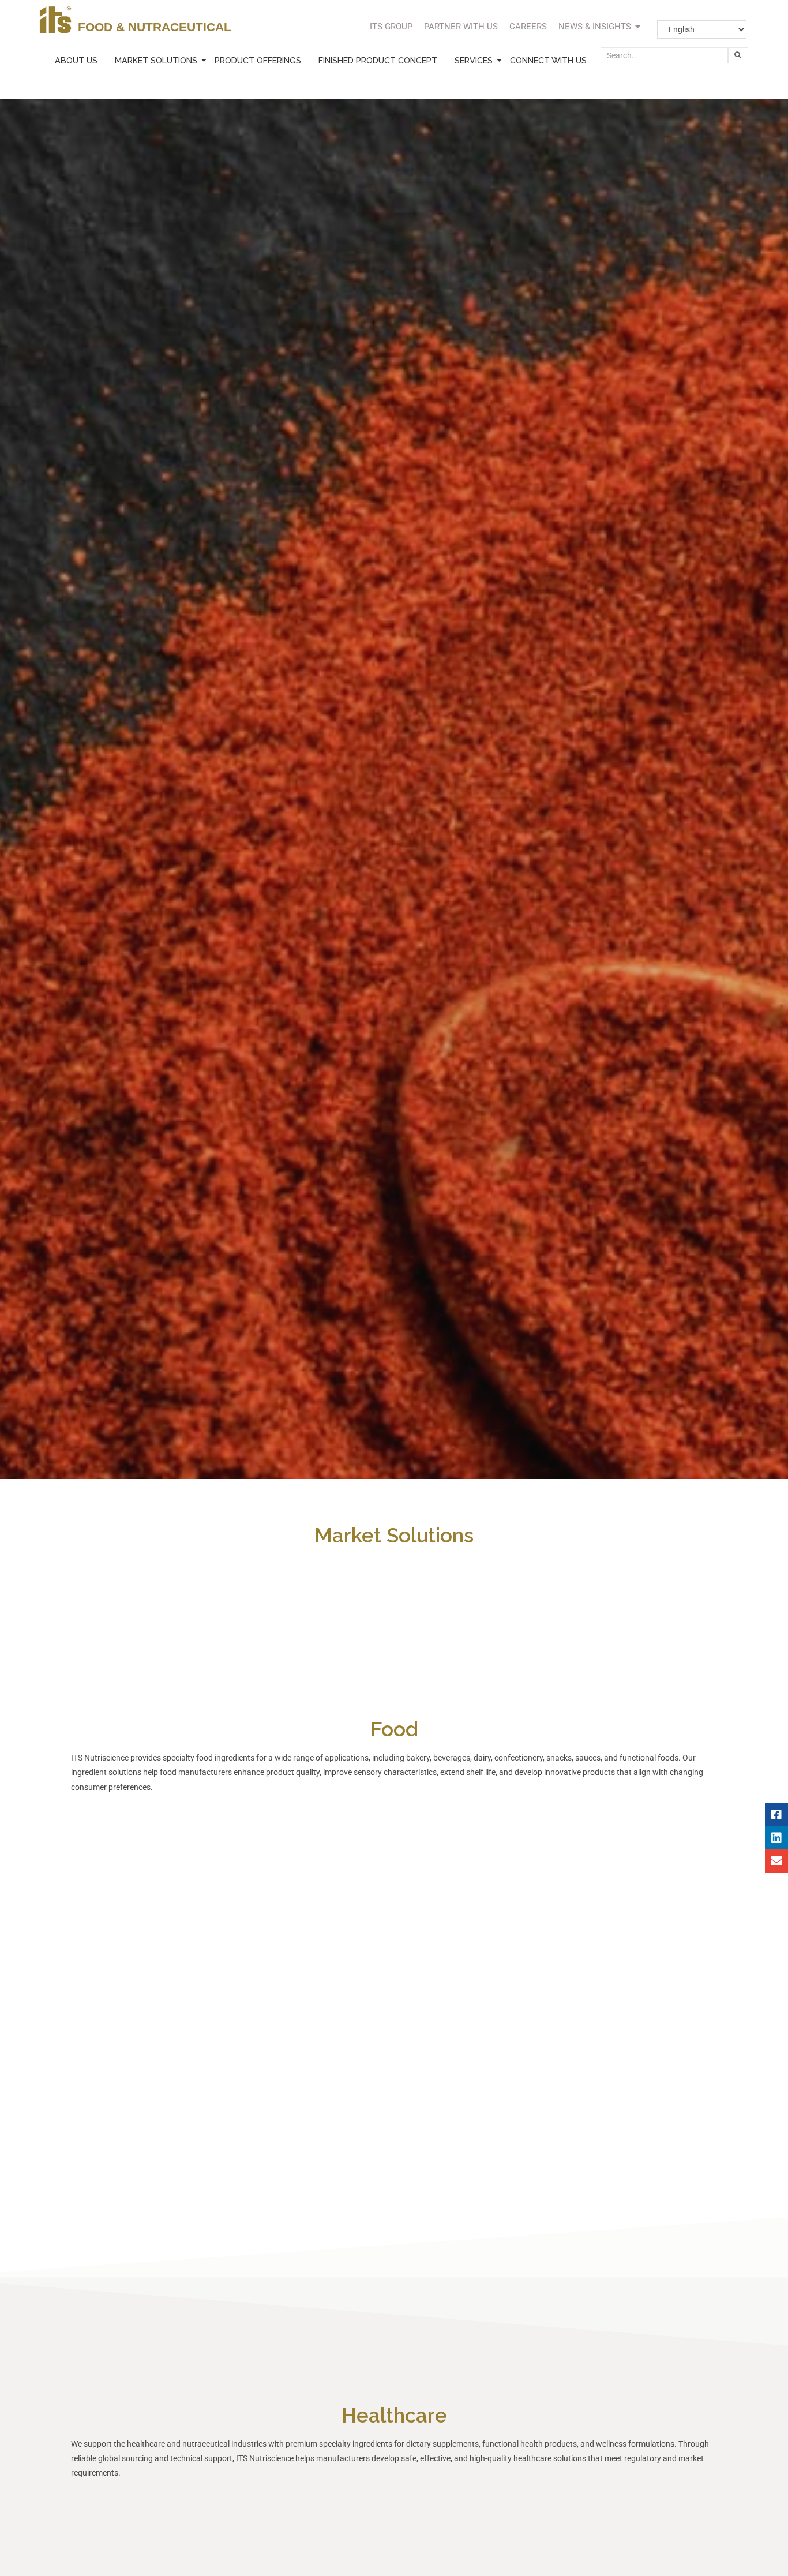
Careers (528, 27)
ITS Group (391, 27)
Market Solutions (156, 60)
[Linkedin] (776, 1838)
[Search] (738, 55)
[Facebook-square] (776, 1815)
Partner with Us (461, 27)
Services (474, 60)
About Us (76, 60)
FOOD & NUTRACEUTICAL (155, 27)
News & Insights (595, 27)
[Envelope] (776, 1861)
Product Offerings (258, 60)
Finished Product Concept (378, 60)
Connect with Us (548, 60)
